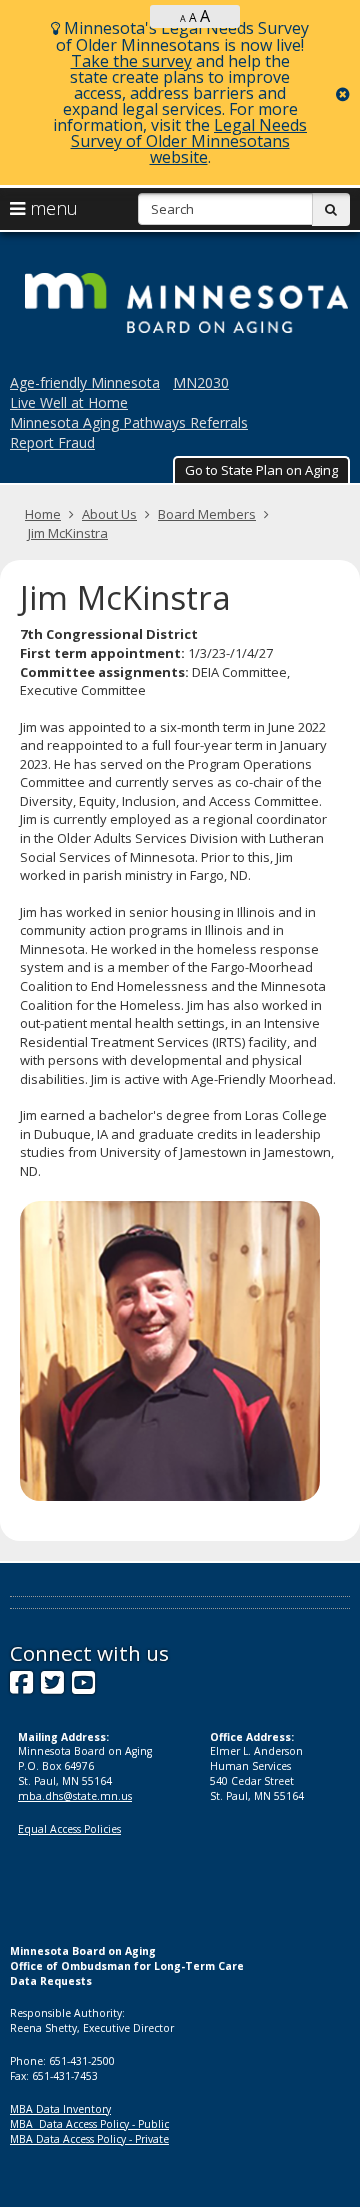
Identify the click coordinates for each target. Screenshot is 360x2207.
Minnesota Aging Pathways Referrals (129, 422)
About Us (109, 514)
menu (51, 208)
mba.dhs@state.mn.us (75, 1796)
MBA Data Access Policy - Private (89, 2139)
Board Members (207, 514)
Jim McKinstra (68, 533)
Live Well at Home (69, 402)
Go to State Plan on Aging (261, 470)
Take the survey (131, 61)
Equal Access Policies (69, 1829)
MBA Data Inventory (60, 2109)
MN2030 (201, 382)
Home (43, 514)
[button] (261, 469)
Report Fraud (52, 442)
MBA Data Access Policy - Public (89, 2124)
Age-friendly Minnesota (85, 382)
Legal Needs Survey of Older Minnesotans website (189, 141)
